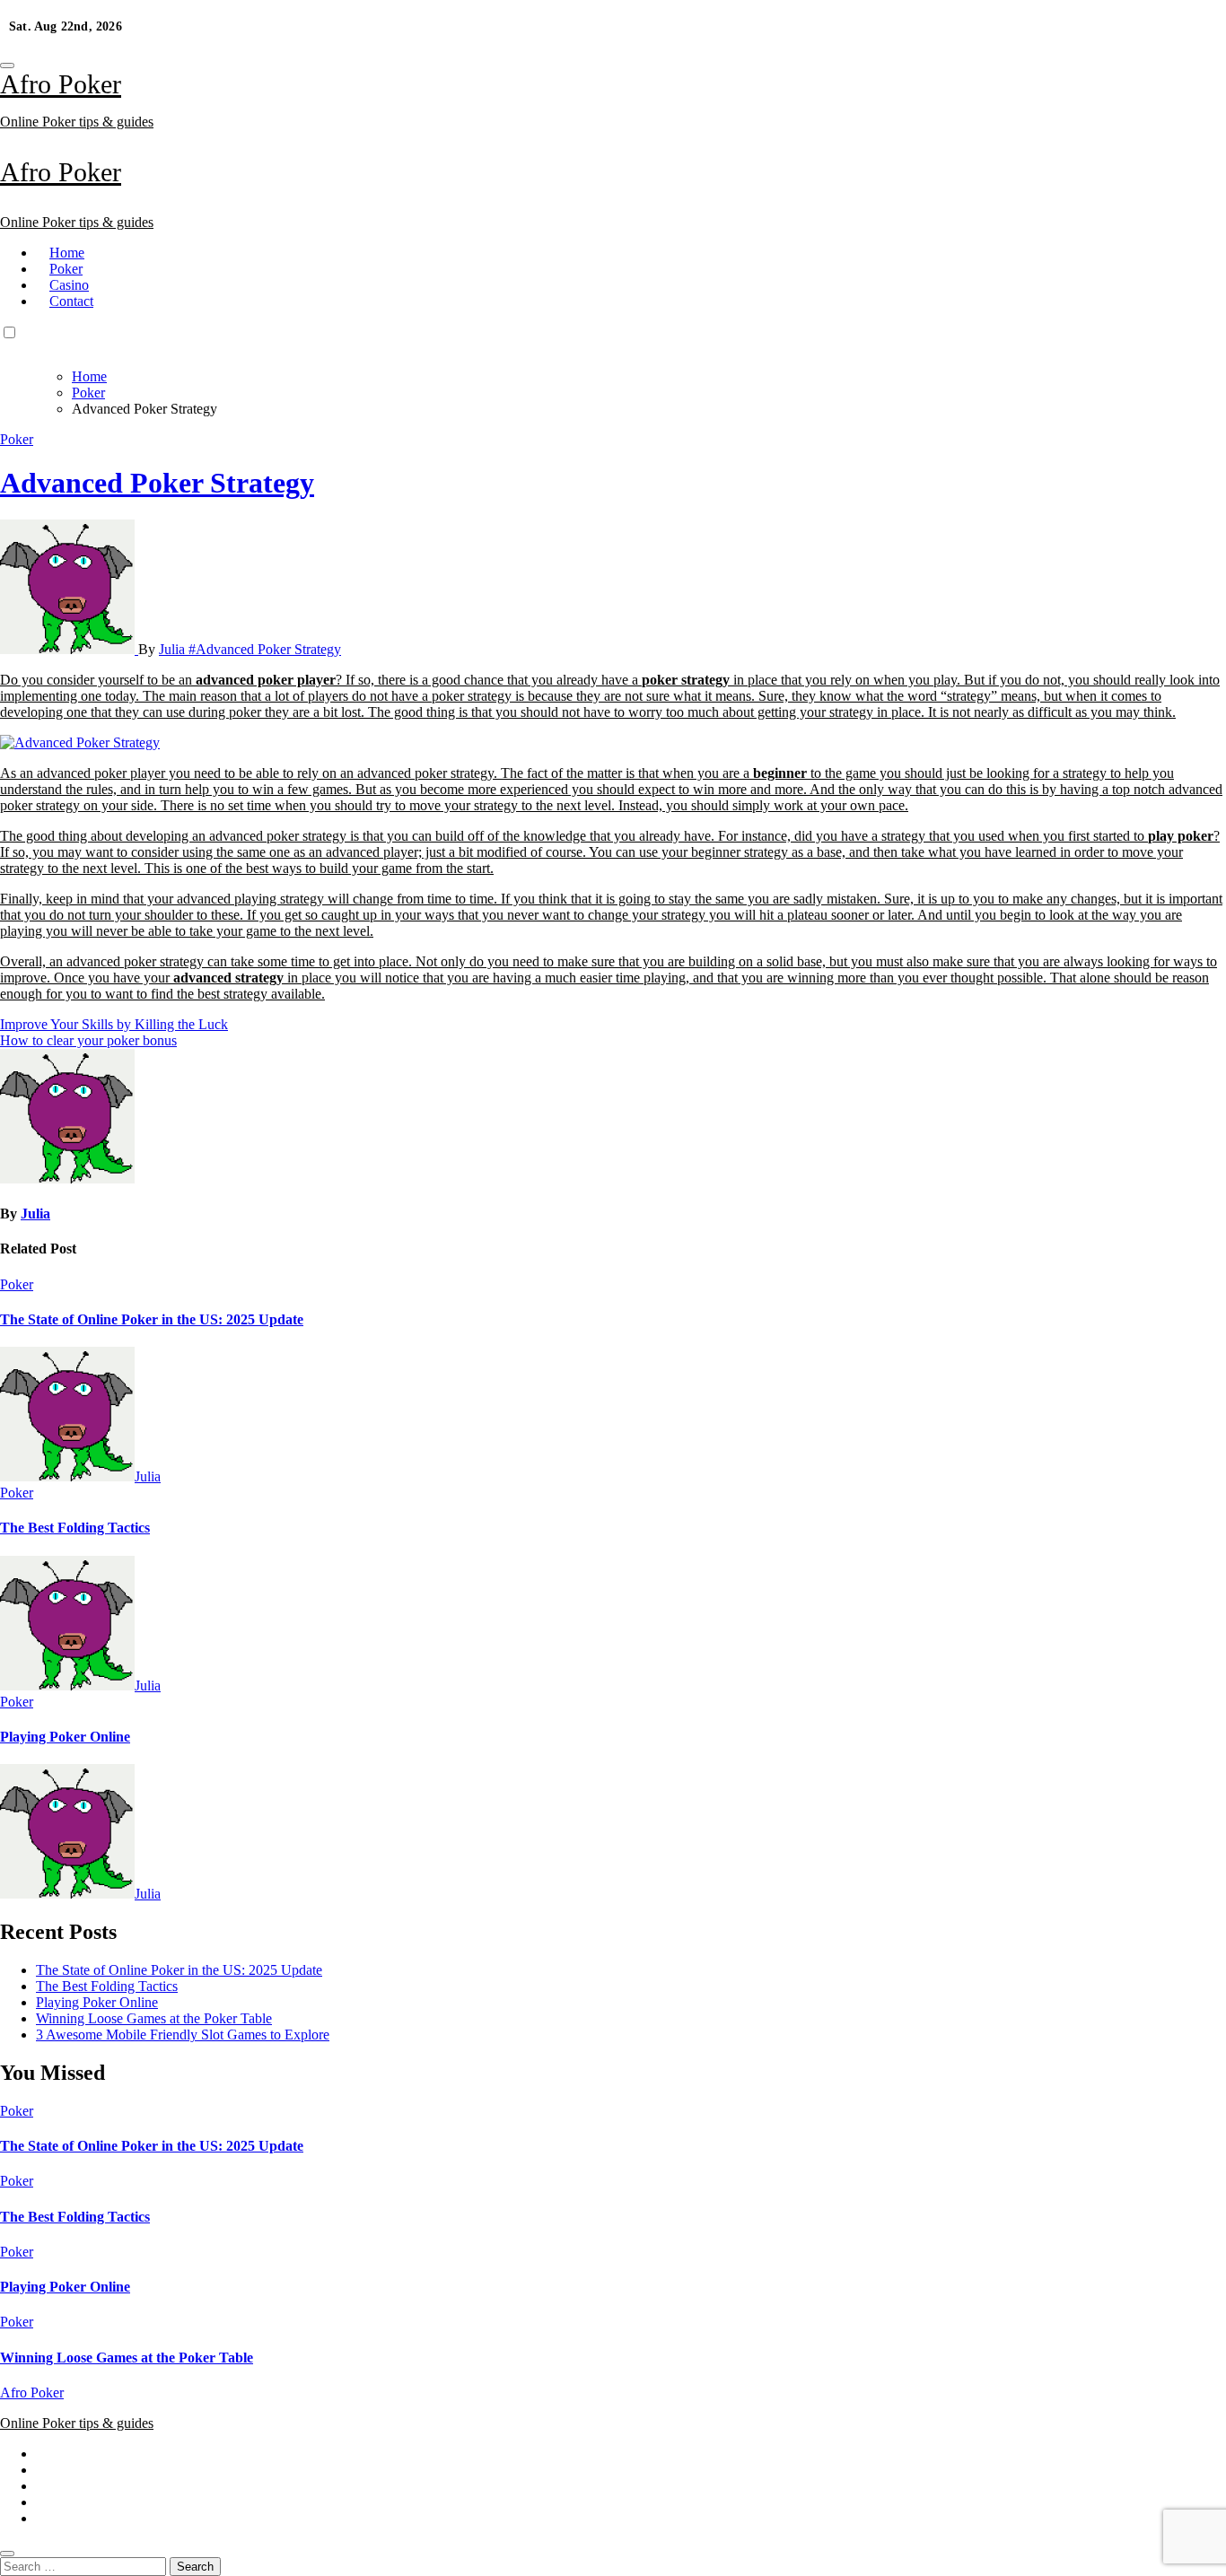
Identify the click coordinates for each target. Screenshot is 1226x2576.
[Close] (7, 2554)
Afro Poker (61, 84)
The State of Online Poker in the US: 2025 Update (152, 1319)
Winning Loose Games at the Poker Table (154, 2018)
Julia (174, 649)
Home (67, 253)
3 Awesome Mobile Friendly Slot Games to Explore (183, 2035)
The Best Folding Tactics (75, 1528)
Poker (66, 269)
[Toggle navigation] (7, 65)
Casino (69, 285)
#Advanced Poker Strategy (265, 649)
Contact (71, 301)
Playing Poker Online (65, 1737)
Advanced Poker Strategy (157, 483)
